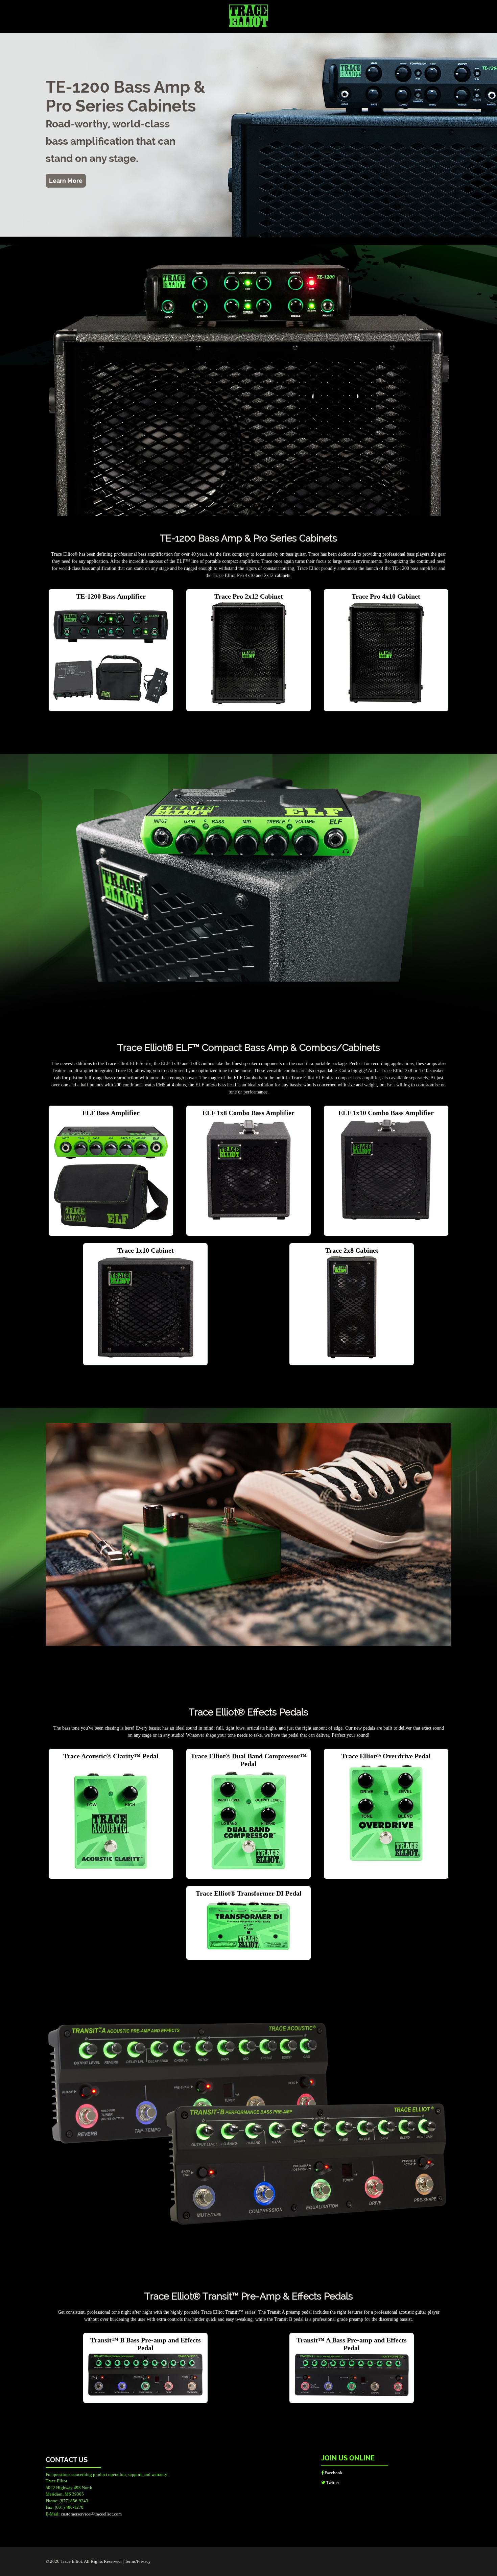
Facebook (333, 2473)
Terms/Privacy (138, 2561)
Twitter (332, 2483)
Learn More (66, 181)
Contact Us (67, 2460)
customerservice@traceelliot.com (91, 2514)
